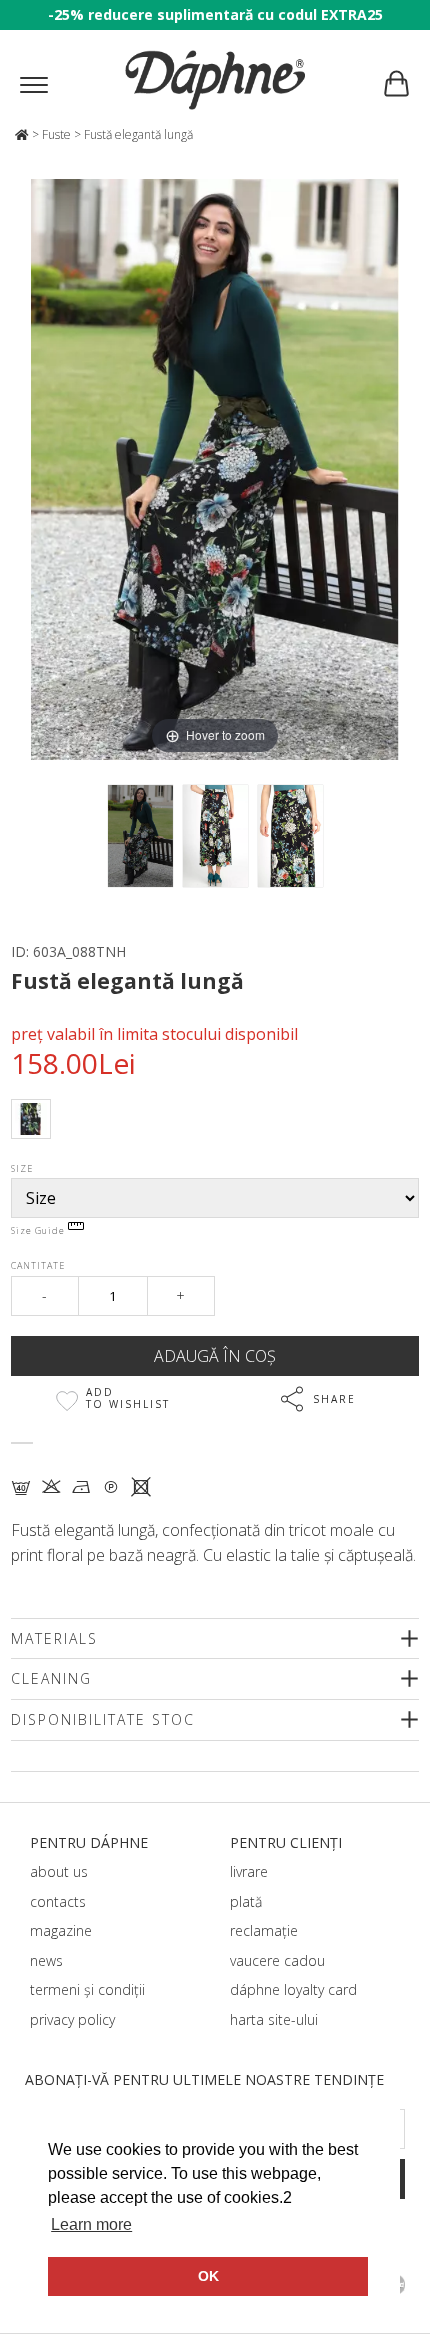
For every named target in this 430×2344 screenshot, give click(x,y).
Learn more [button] (91, 2224)
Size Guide (39, 1230)
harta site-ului (274, 2019)
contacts (58, 1901)
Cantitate (38, 1265)
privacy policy (72, 2019)
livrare (249, 1871)
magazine (61, 1930)
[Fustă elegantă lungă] (140, 836)
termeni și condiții (87, 1989)
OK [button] (208, 2276)
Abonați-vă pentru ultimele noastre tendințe (204, 2079)
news (46, 1960)
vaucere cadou (277, 1960)
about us (59, 1871)
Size (22, 1168)
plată (246, 1901)
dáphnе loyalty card (293, 1989)
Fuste (56, 134)
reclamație (264, 1930)
